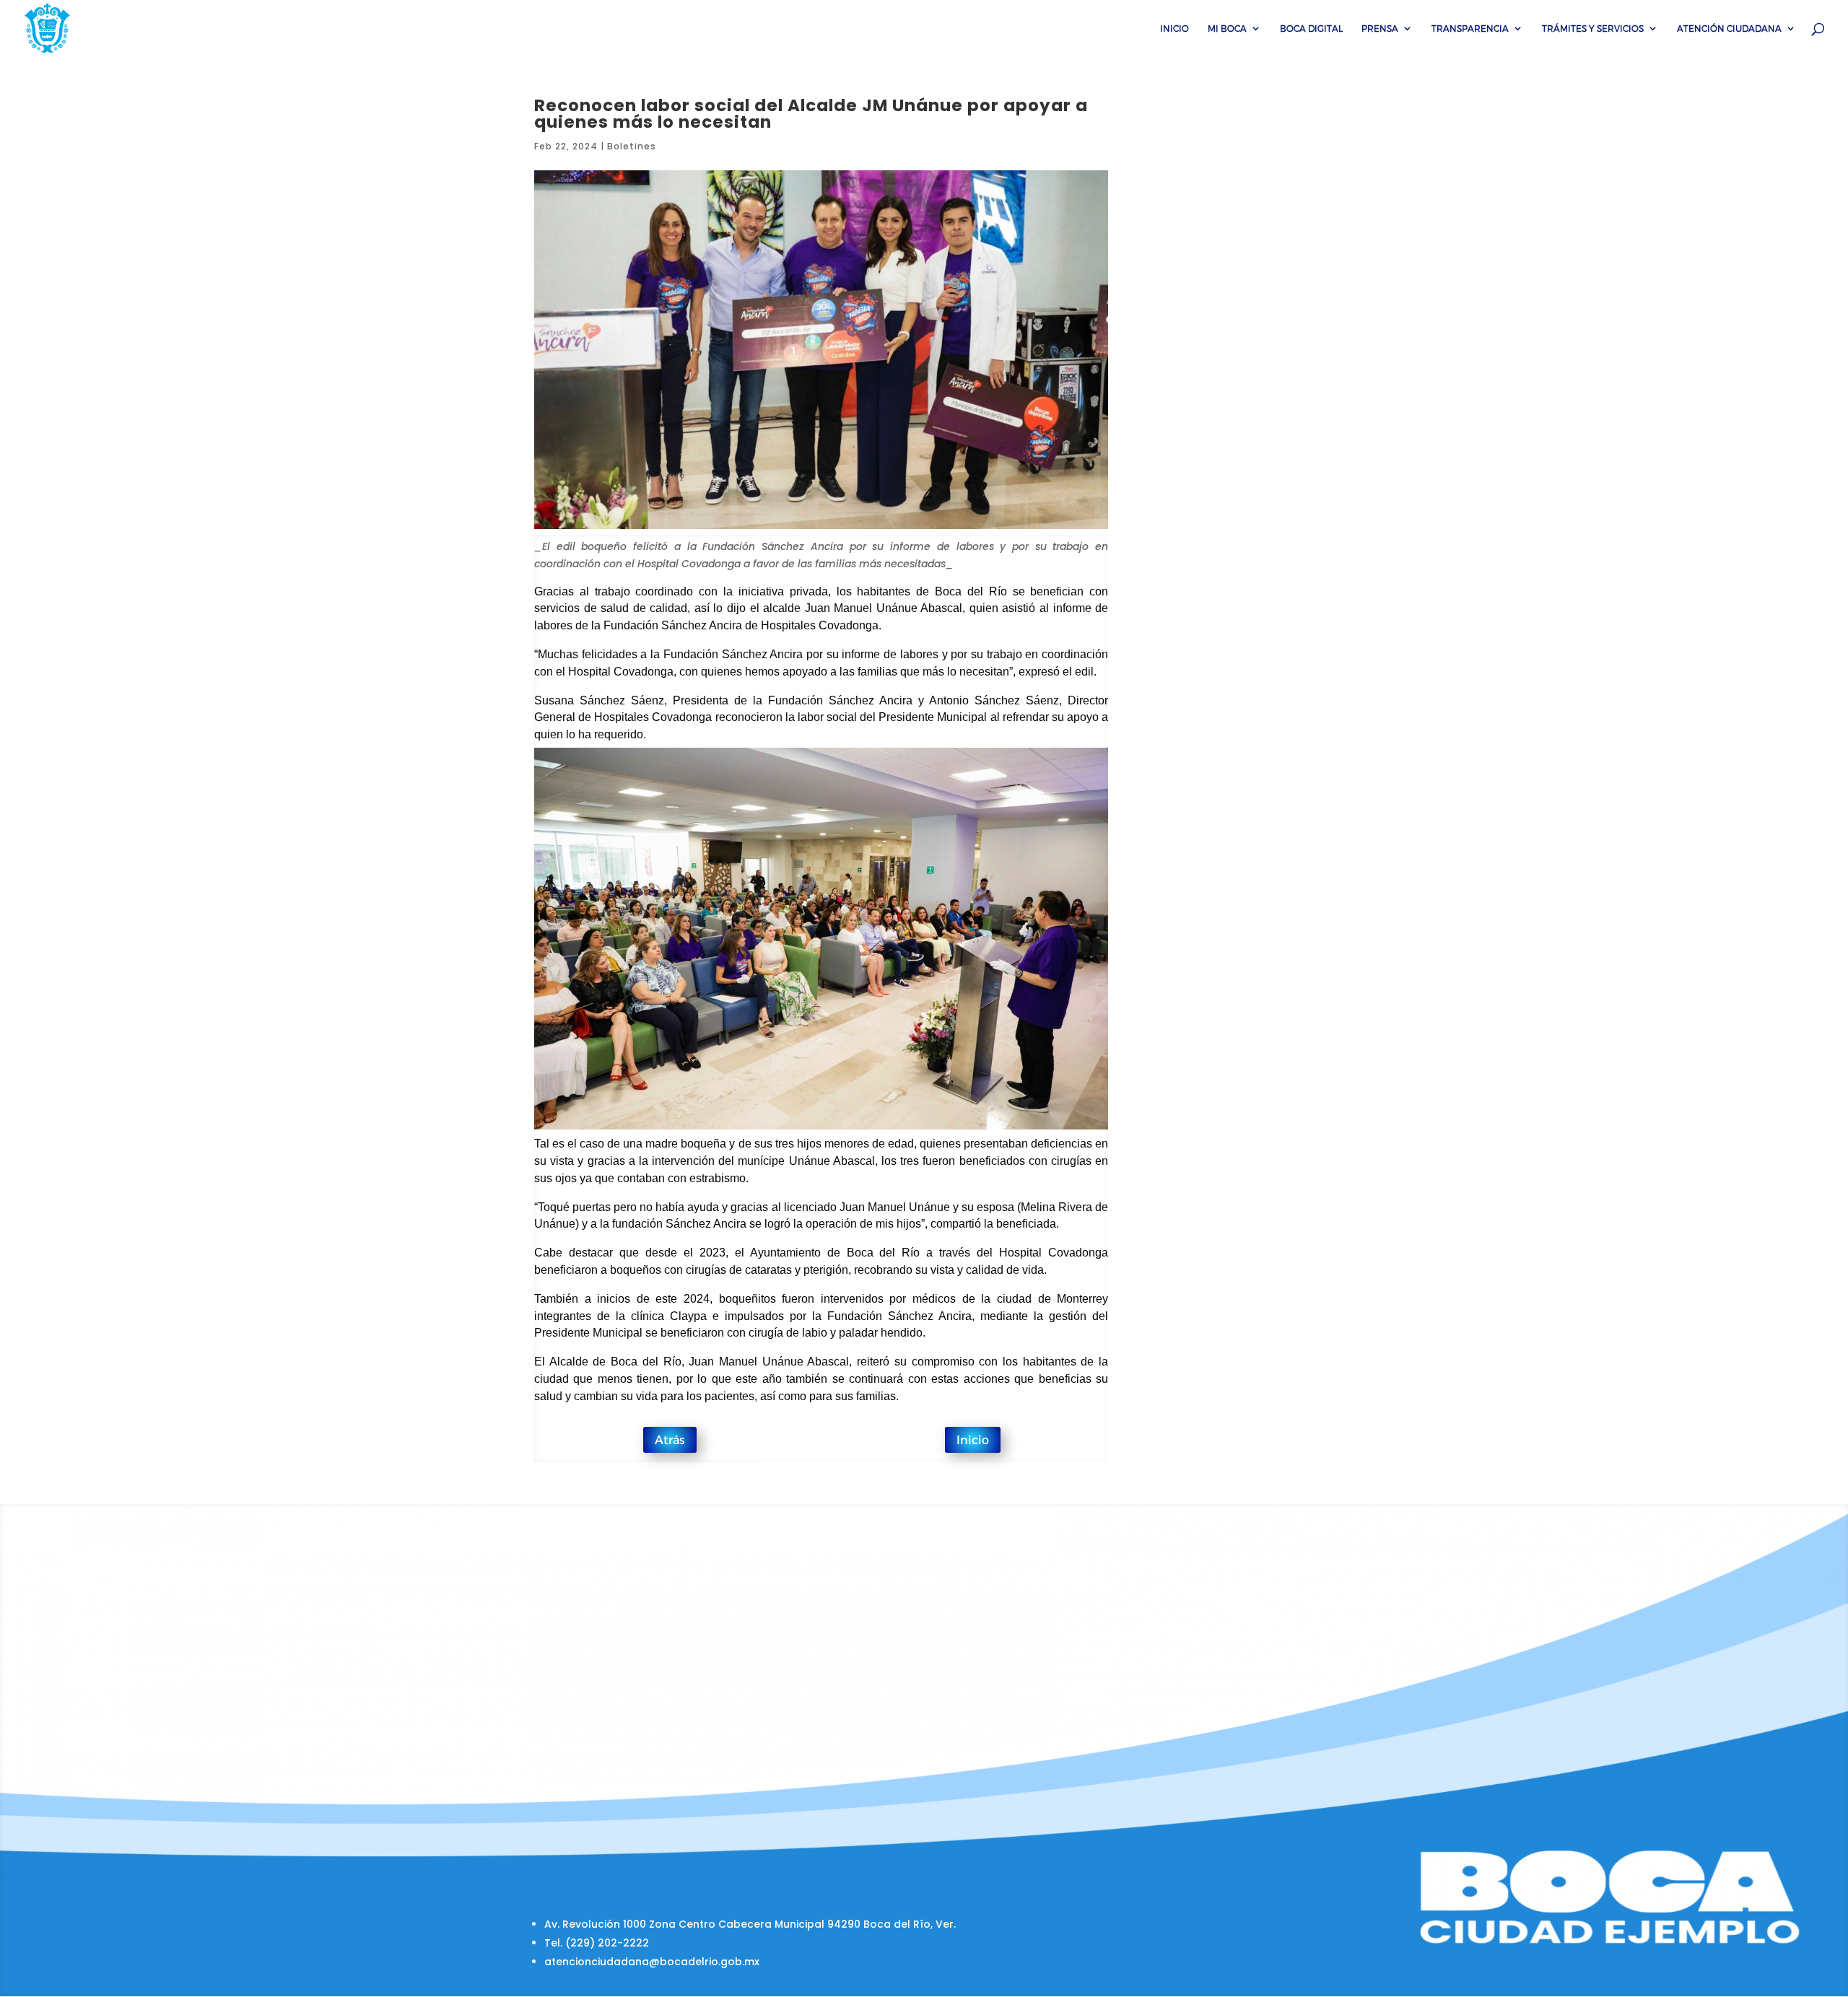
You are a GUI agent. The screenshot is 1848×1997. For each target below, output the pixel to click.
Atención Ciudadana (1729, 28)
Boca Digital (1311, 28)
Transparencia (1470, 28)
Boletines (632, 146)
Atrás (670, 1439)
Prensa (1380, 28)
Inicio (1174, 28)
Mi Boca (1227, 28)
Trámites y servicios (1593, 28)
